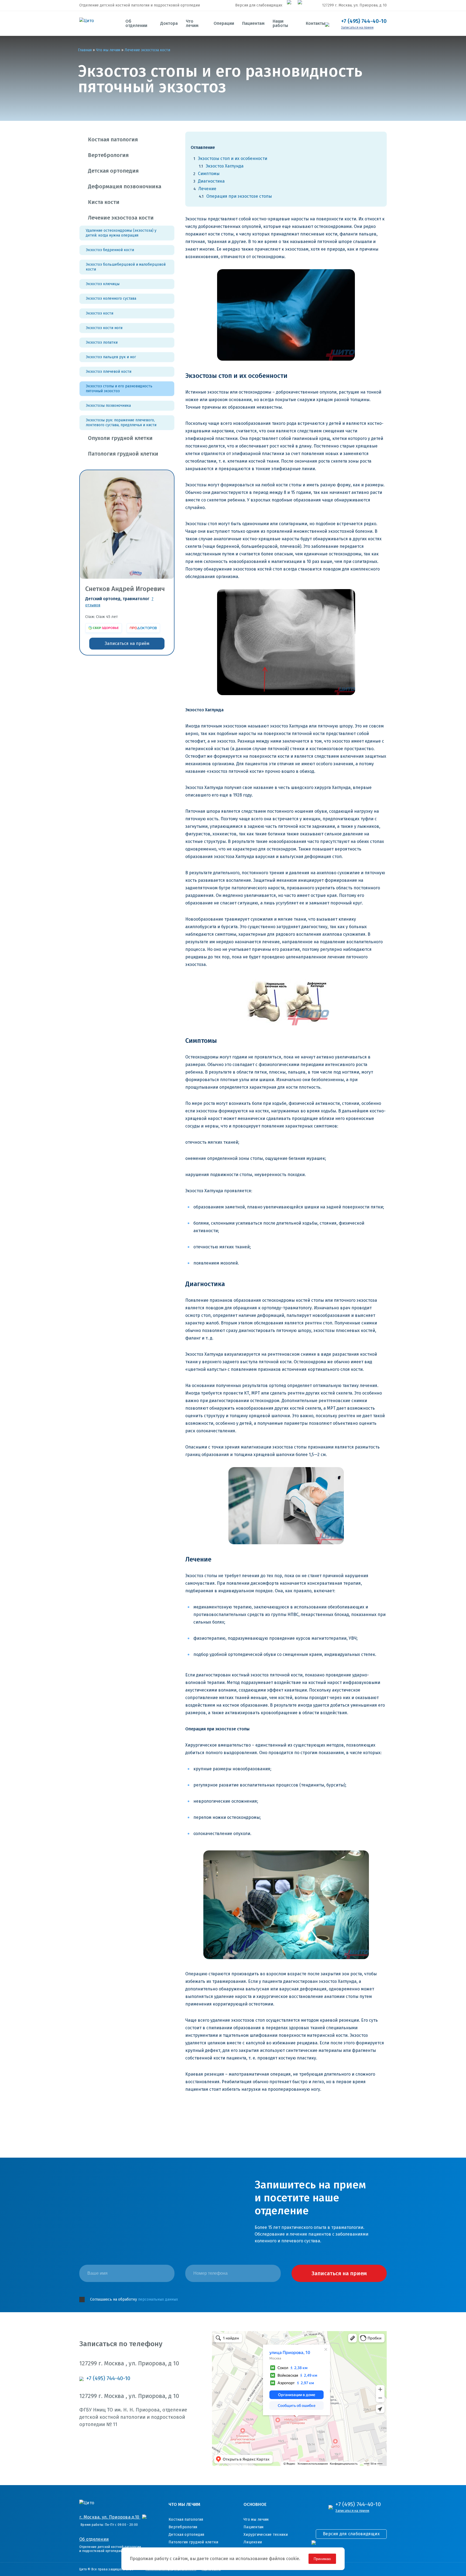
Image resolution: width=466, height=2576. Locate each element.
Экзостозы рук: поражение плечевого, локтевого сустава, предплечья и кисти (121, 423)
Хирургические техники (266, 2535)
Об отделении (136, 23)
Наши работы (280, 23)
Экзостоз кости (100, 313)
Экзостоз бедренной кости (110, 250)
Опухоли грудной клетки (120, 438)
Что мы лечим (256, 2519)
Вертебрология (108, 155)
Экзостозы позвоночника (108, 406)
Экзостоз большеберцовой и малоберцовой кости (126, 267)
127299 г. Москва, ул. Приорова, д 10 (354, 5)
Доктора (169, 23)
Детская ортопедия (113, 171)
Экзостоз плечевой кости (109, 372)
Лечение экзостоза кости (121, 218)
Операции (224, 23)
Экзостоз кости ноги (104, 328)
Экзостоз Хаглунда (225, 166)
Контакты (315, 23)
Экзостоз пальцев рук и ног (111, 357)
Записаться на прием (357, 28)
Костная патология (113, 139)
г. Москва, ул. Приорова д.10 (110, 2517)
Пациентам (253, 23)
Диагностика (211, 181)
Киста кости (104, 202)
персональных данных (158, 2299)
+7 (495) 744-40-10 (364, 21)
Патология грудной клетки (123, 454)
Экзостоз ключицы (103, 284)
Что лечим (192, 23)
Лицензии (253, 2542)
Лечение (207, 189)
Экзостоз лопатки (102, 342)
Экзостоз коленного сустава (111, 298)
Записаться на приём (127, 643)
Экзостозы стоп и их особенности (233, 158)
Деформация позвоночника (125, 186)
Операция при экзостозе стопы (239, 196)
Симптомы (209, 174)
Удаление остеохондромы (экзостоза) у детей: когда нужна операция (121, 233)
